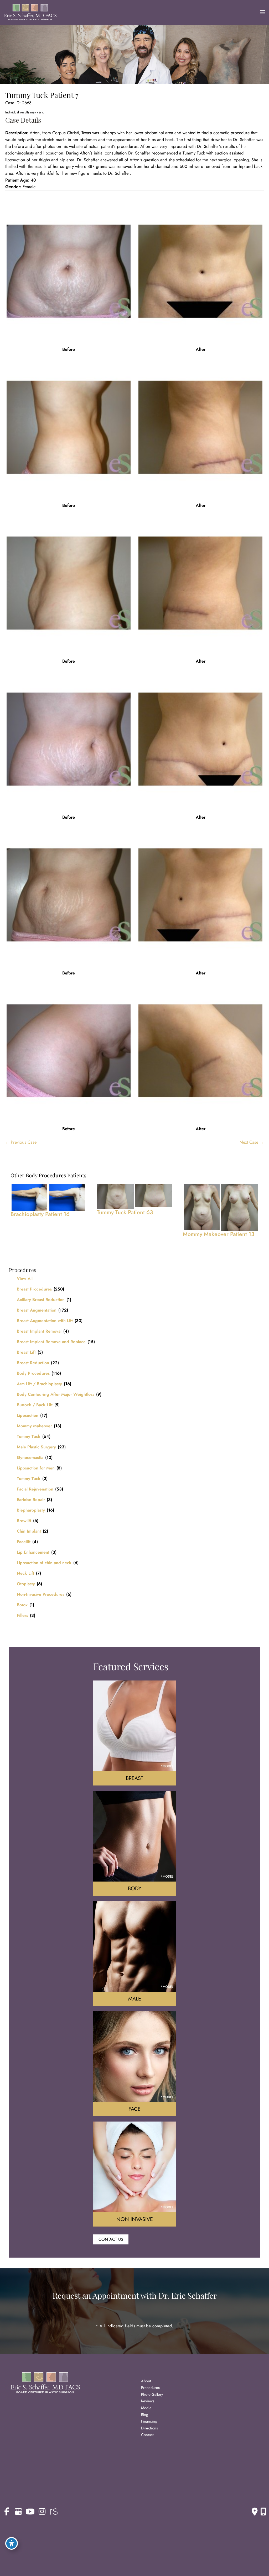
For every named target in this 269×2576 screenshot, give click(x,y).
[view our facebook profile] (7, 2512)
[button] (111, 2239)
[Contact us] (255, 2512)
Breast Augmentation (37, 1310)
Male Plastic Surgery (36, 1447)
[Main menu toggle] (262, 12)
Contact (147, 2435)
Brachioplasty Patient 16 (40, 1214)
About (146, 2381)
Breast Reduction (33, 1363)
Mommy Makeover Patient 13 (219, 1234)
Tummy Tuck (29, 1436)
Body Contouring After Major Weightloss (56, 1394)
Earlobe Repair (31, 1500)
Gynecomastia (30, 1457)
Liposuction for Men (36, 1468)
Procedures (150, 2387)
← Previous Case (21, 1142)
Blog (145, 2415)
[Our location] (263, 2512)
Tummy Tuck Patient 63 (125, 1212)
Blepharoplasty (31, 1510)
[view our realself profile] (54, 2512)
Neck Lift (25, 1573)
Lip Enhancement (33, 1552)
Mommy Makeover (34, 1426)
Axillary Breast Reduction (41, 1300)
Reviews (148, 2401)
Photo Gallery (152, 2394)
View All (25, 1279)
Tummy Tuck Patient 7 (42, 95)
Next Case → (252, 1142)
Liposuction (28, 1415)
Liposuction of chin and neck (44, 1563)
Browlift (24, 1521)
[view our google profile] (18, 2512)
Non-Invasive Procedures (41, 1594)
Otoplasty (26, 1584)
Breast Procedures (34, 1289)
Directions (149, 2428)
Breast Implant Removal (39, 1331)
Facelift (24, 1542)
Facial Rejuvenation (35, 1489)
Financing (149, 2421)
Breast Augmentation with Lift (45, 1321)
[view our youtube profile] (30, 2512)
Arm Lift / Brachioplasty (39, 1384)
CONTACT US (111, 2239)
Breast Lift (26, 1352)
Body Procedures (33, 1373)
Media (146, 2408)
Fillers (22, 1615)
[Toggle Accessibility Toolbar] (12, 2543)
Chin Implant (29, 1531)
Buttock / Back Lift (35, 1405)
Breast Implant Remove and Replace (51, 1342)
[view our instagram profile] (42, 2512)
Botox (22, 1605)
